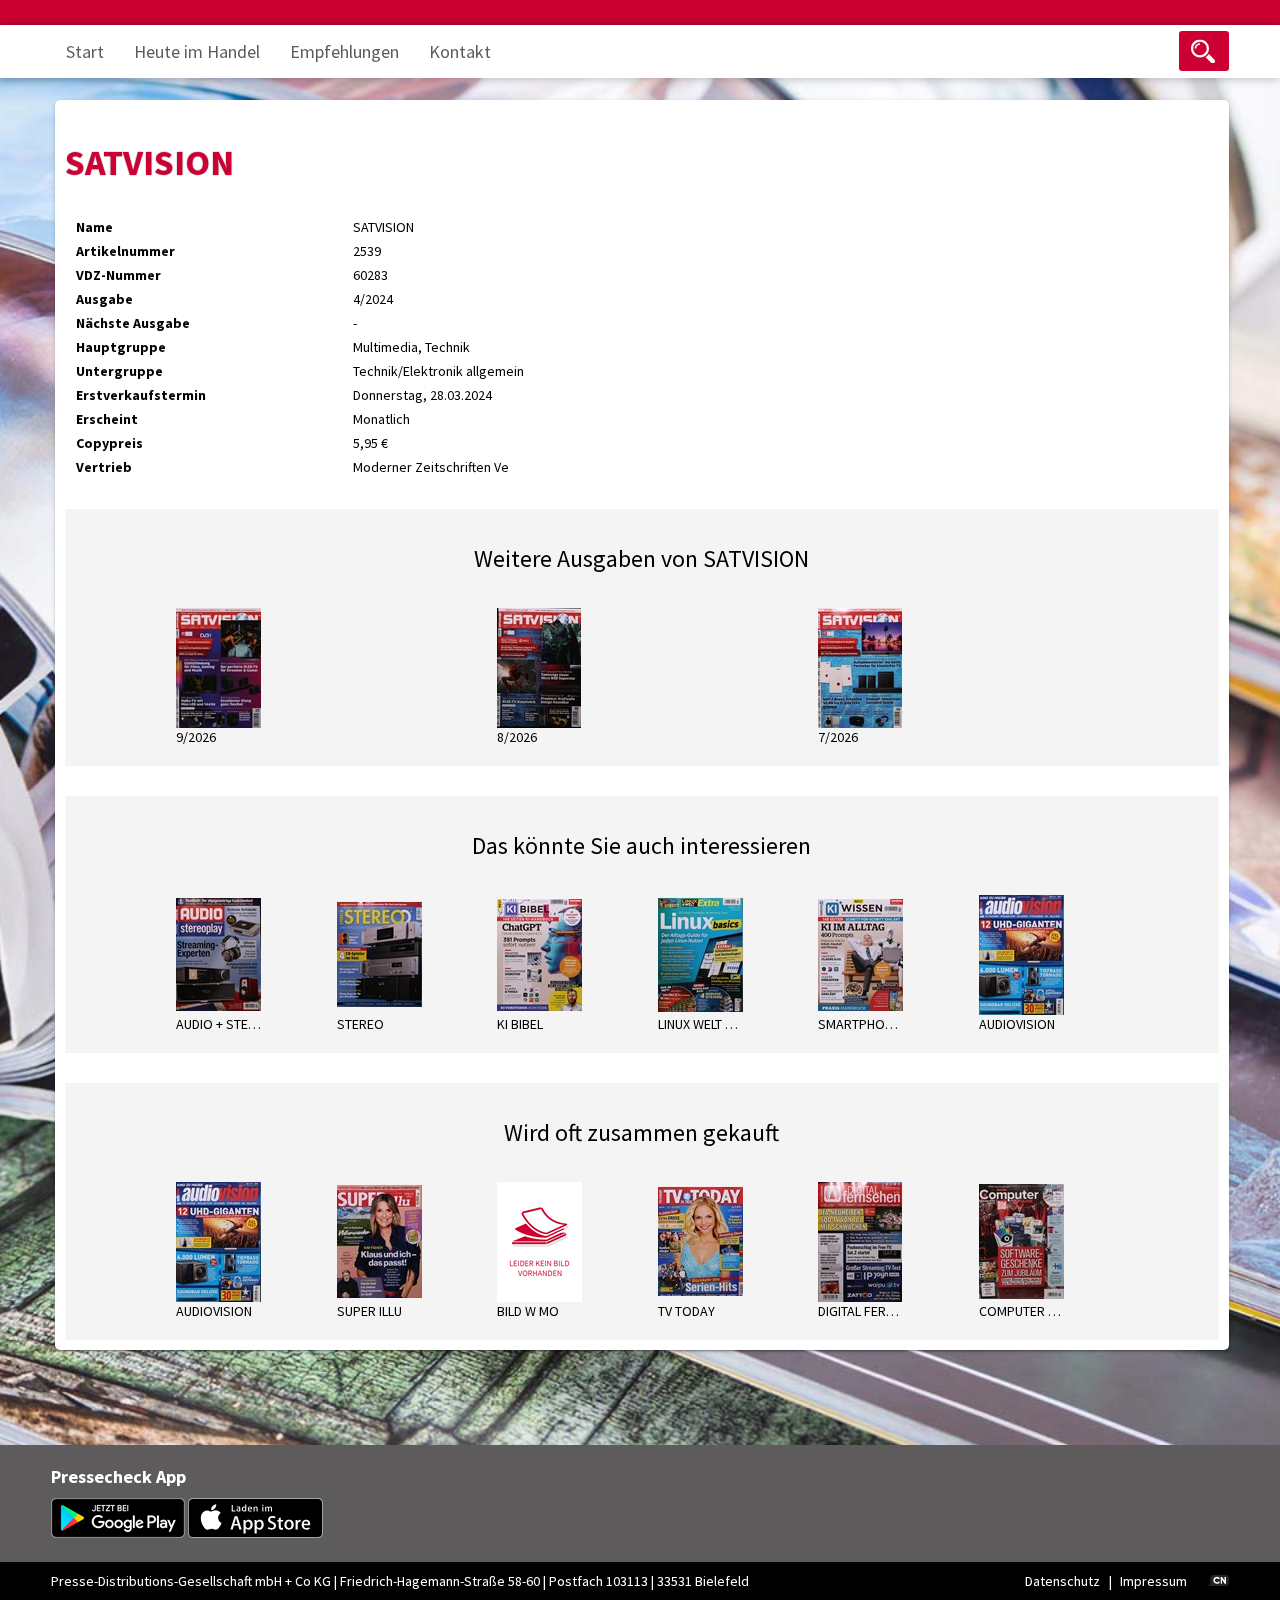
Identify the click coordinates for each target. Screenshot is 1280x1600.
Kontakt (460, 51)
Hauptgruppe (121, 347)
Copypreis (109, 443)
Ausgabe (104, 299)
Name (94, 227)
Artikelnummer (125, 251)
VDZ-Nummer (118, 275)
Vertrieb (104, 467)
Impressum (1153, 1581)
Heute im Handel (197, 51)
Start (85, 51)
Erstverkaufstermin (141, 395)
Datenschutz (1062, 1581)
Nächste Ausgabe (133, 323)
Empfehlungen (344, 51)
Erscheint (107, 419)
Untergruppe (119, 371)
